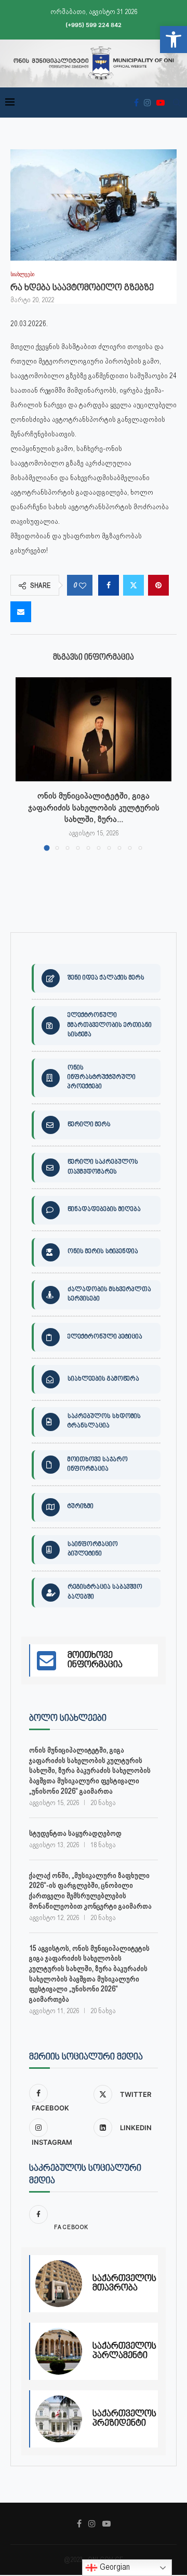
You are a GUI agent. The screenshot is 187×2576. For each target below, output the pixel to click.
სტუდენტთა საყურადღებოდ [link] (75, 1833)
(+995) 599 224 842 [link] (94, 25)
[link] (173, 40)
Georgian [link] (114, 2567)
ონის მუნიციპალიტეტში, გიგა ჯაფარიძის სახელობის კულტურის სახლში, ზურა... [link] (94, 807)
